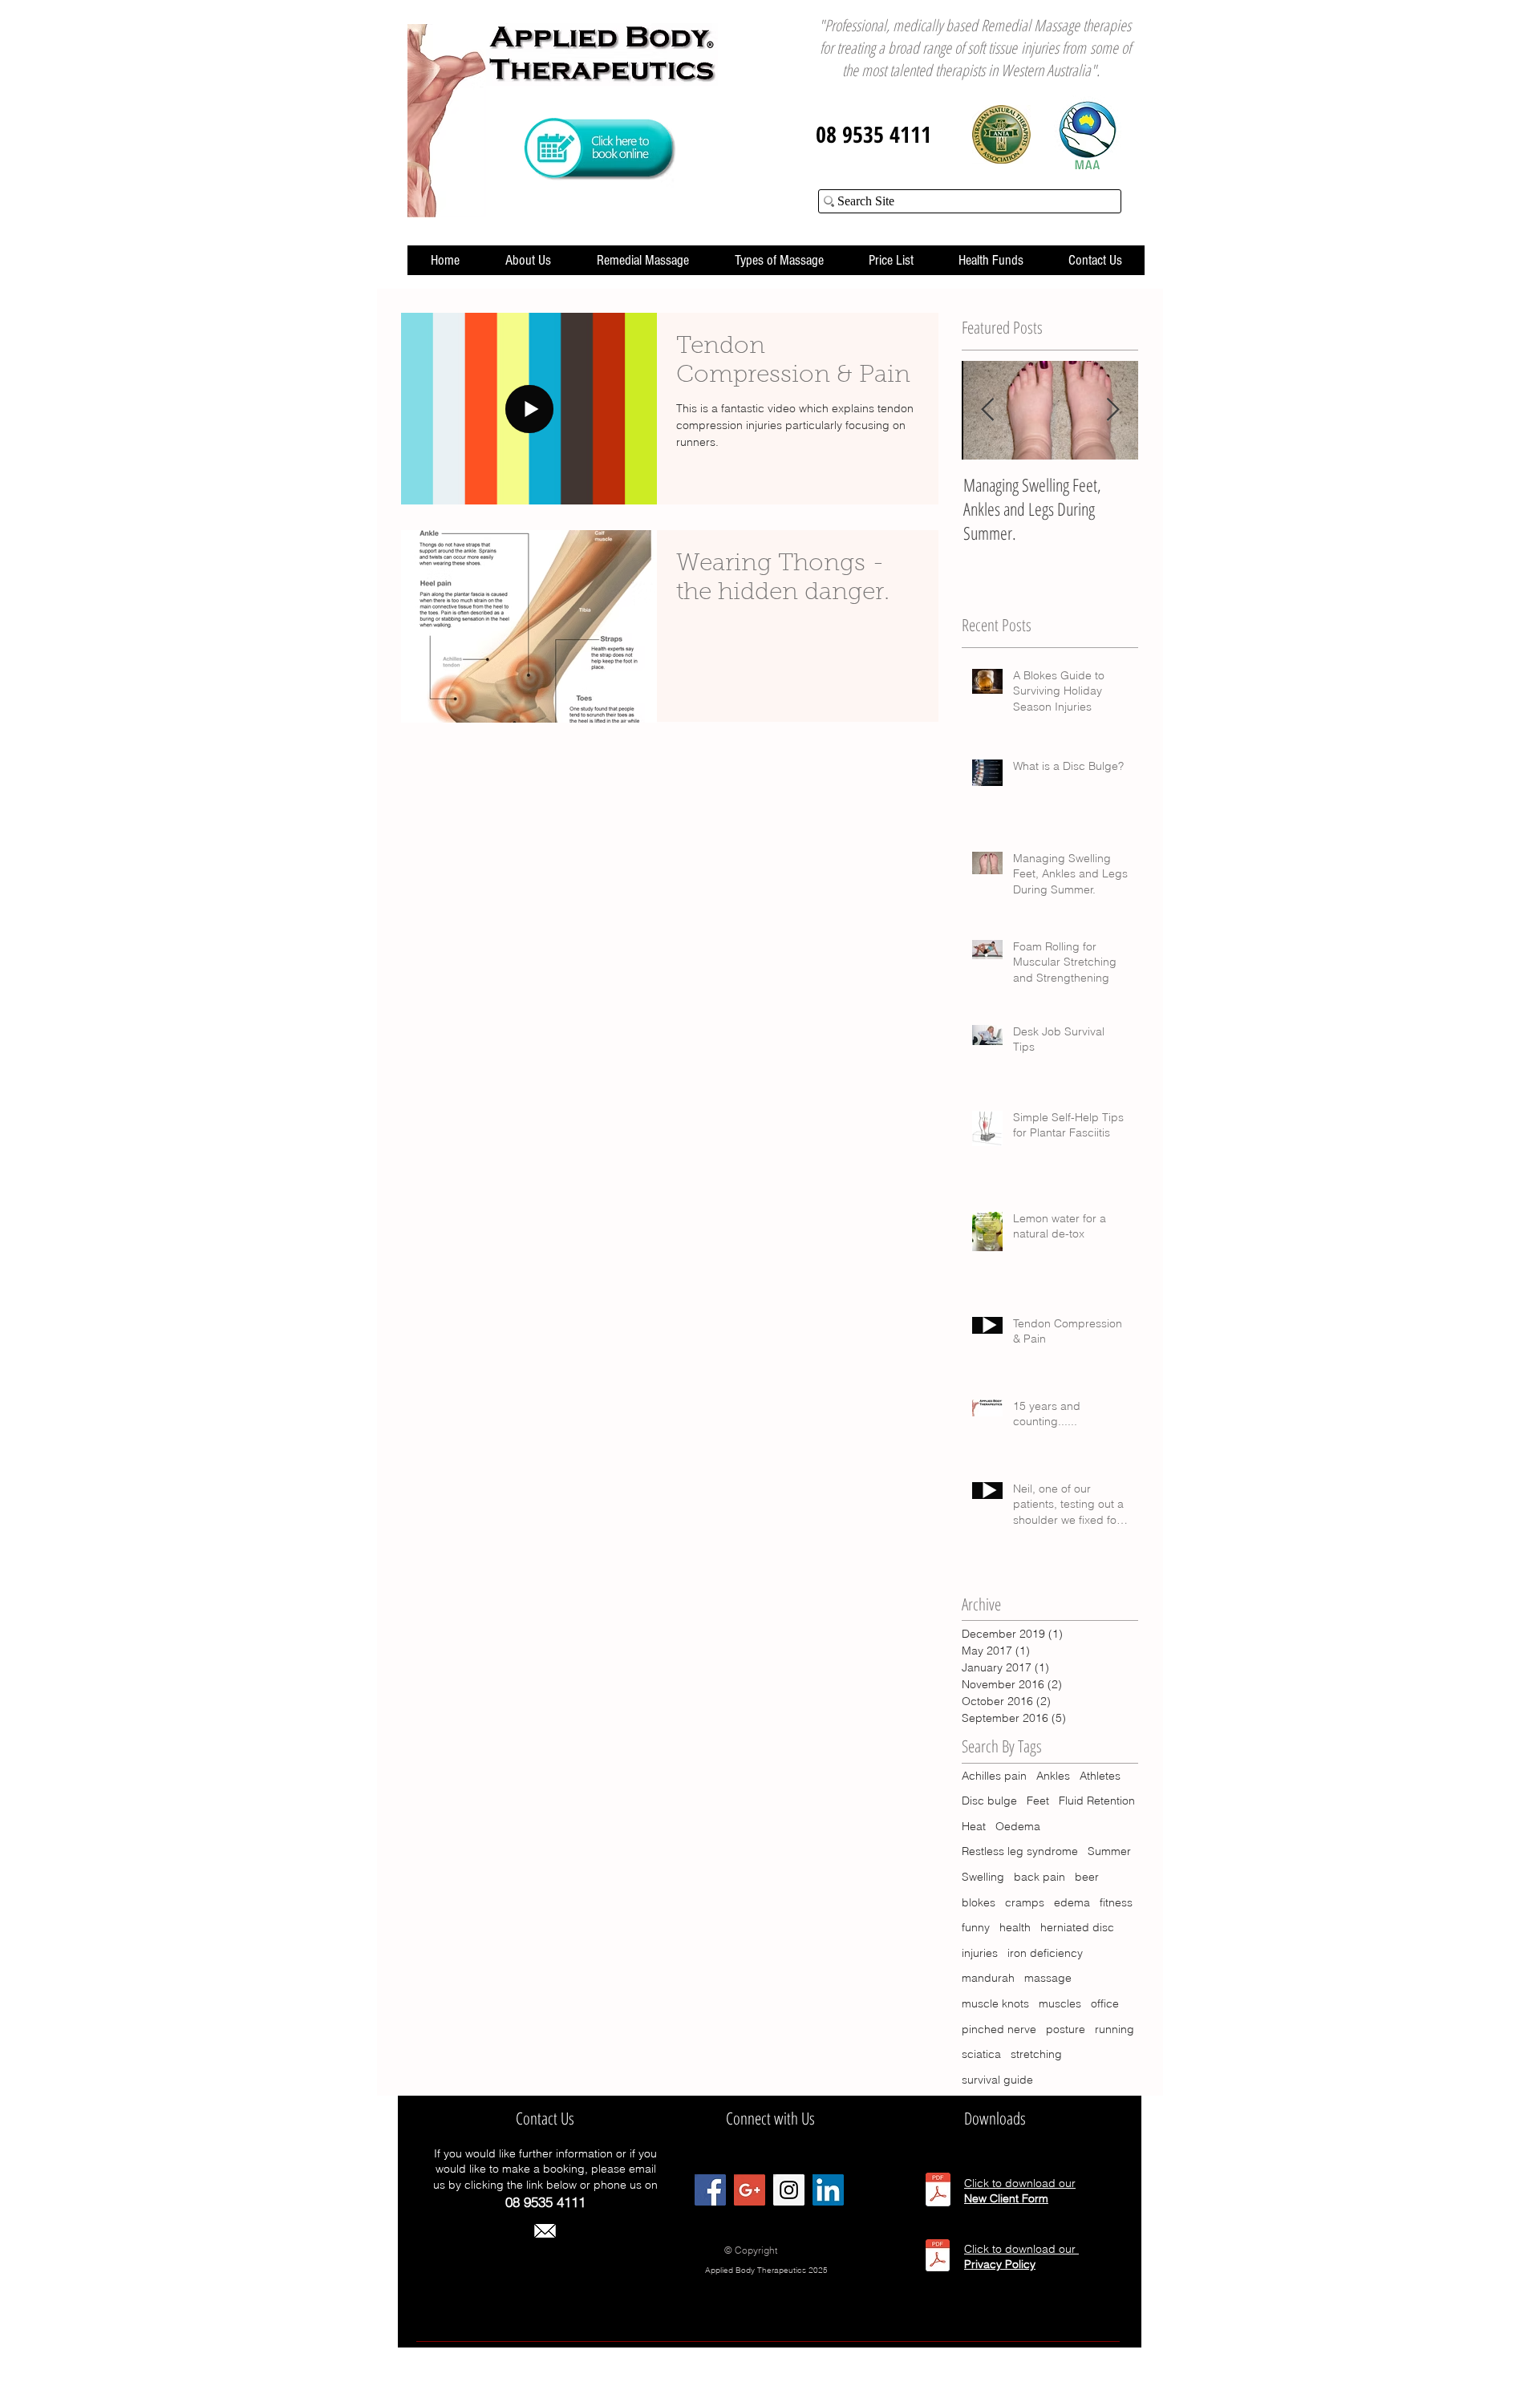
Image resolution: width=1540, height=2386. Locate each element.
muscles (1060, 2003)
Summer (1109, 1851)
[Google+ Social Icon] (750, 2190)
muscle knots (995, 2003)
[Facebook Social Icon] (710, 2190)
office (1105, 2003)
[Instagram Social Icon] (789, 2190)
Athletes (1100, 1776)
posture (1066, 2029)
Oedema (1018, 1826)
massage (1048, 1978)
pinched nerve (999, 2029)
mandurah (988, 1978)
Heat (974, 1826)
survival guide (997, 2080)
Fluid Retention (1097, 1801)
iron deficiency (1045, 1953)
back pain (1039, 1877)
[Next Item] (1112, 410)
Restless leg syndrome (1020, 1851)
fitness (1116, 1902)
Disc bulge (989, 1801)
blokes (979, 1902)
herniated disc (1077, 1927)
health (1015, 1927)
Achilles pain (994, 1776)
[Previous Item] (987, 410)
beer (1087, 1877)
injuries (980, 1953)
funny (976, 1927)
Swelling (983, 1877)
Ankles (1053, 1776)
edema (1072, 1902)
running (1114, 2029)
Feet (1038, 1801)
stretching (1036, 2054)
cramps (1025, 1902)
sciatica (981, 2054)
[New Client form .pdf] (938, 2192)
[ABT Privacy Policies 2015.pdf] (938, 2258)
